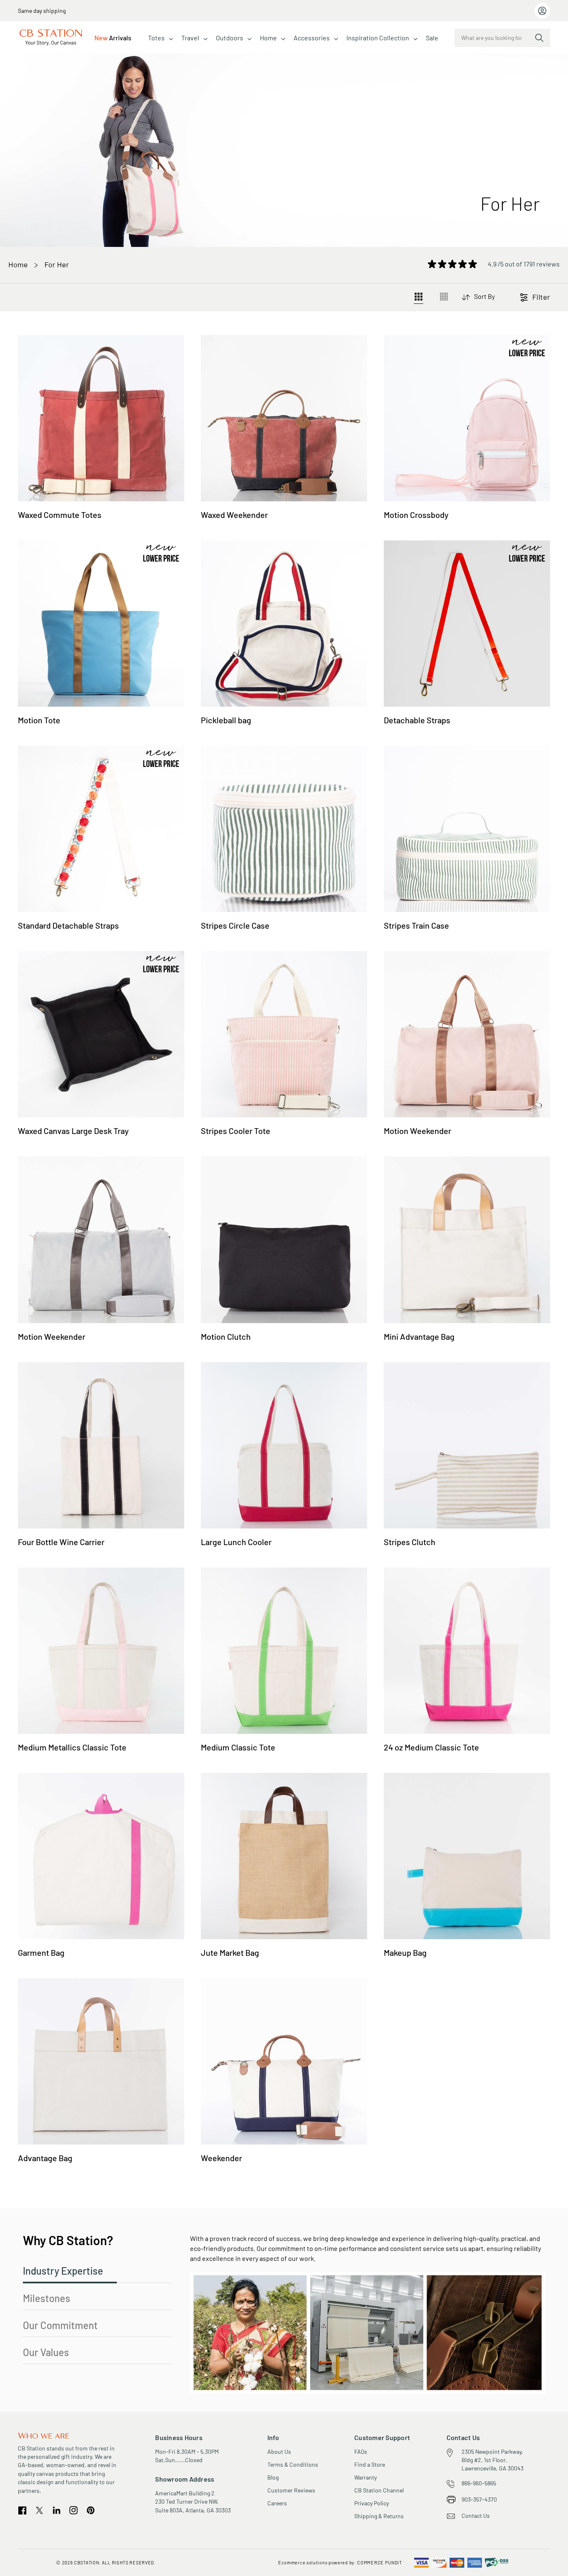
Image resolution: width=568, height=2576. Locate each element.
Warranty (365, 2477)
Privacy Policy (372, 2503)
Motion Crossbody (416, 515)
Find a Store (370, 2464)
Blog (273, 2477)
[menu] (266, 38)
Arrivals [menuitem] (113, 38)
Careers (277, 2503)
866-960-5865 (479, 2483)
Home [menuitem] (268, 38)
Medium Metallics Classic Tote (72, 1747)
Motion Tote (39, 720)
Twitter (40, 2510)
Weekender (221, 2158)
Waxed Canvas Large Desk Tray (73, 1131)
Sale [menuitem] (432, 38)
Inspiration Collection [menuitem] (378, 38)
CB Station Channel (379, 2490)
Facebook (22, 2511)
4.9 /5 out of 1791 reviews (524, 264)
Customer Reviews (291, 2490)
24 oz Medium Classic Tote (431, 1747)
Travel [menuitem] (190, 38)
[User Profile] (542, 11)
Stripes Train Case (416, 925)
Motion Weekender (417, 1131)
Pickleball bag (226, 720)
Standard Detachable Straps (68, 925)
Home (18, 264)
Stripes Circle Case (235, 925)
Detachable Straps (417, 720)
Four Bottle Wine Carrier (61, 1542)
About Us (279, 2452)
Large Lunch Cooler (236, 1542)
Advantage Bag (45, 2158)
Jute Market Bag (230, 1952)
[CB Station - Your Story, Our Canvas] (51, 38)
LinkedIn (57, 2510)
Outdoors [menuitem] (230, 38)
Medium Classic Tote (238, 1747)
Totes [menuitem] (156, 38)
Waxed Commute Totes (60, 515)
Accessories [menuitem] (312, 38)
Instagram (74, 2510)
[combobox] (502, 38)
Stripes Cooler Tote (236, 1131)
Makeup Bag (405, 1952)
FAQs (361, 2452)
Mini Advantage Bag (419, 1336)
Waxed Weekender (234, 515)
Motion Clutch (226, 1336)
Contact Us (476, 2516)
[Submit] (539, 38)
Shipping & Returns (379, 2516)
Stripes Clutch (410, 1542)
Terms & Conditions (293, 2464)
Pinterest (90, 2511)
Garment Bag (41, 1952)
